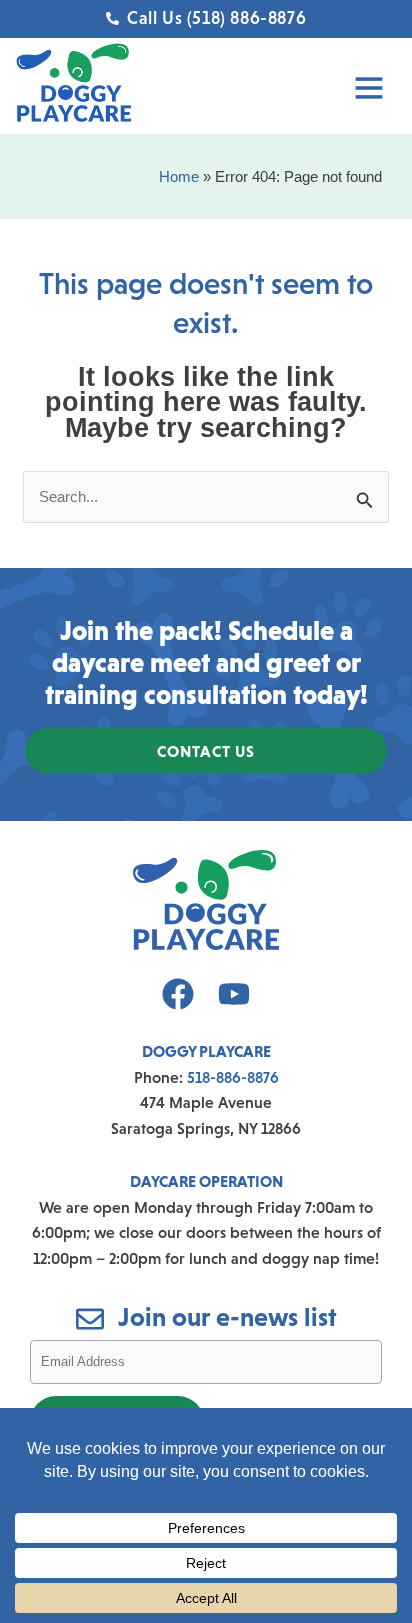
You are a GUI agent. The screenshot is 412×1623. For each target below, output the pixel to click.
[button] (294, 91)
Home (179, 176)
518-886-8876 (233, 1077)
